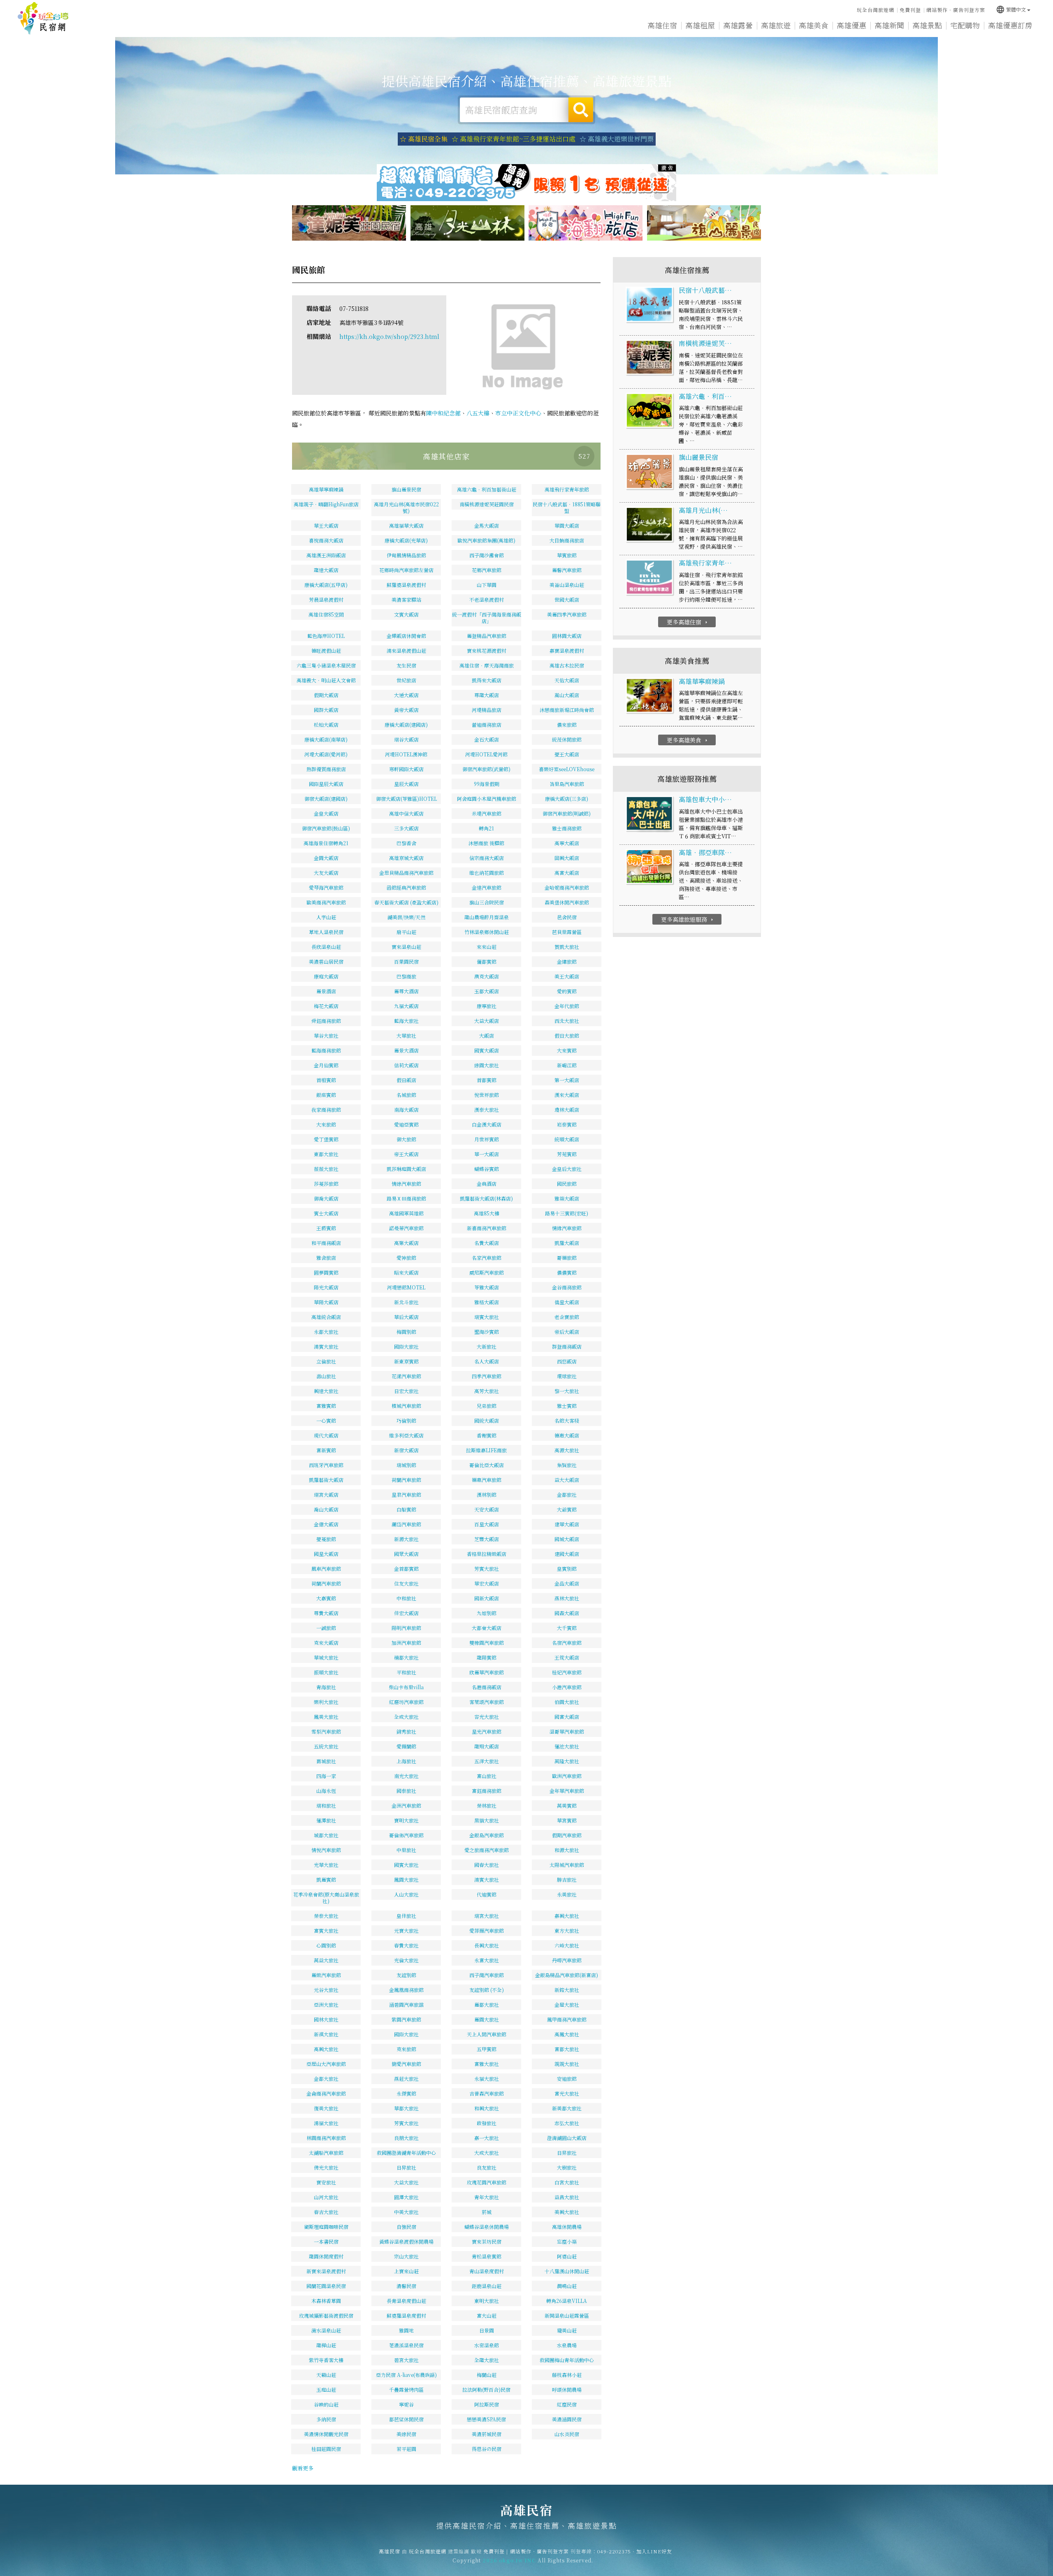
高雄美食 (814, 25)
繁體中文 (1011, 9)
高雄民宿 (43, 19)
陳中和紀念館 (443, 413)
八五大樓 (478, 413)
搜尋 (581, 110)
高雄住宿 (662, 25)
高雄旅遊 (776, 25)
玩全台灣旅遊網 (876, 10)
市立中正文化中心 (518, 413)
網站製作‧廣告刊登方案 (956, 10)
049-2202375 (614, 2551)
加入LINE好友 (654, 2551)
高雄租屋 (700, 25)
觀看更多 (303, 2468)
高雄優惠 (851, 25)
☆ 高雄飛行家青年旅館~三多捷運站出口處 (514, 139)
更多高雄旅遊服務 (688, 919)
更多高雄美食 (688, 740)
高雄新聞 (889, 25)
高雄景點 (927, 25)
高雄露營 (738, 25)
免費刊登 (910, 10)
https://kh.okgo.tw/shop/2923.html (389, 336)
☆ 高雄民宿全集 (424, 139)
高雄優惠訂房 (1010, 25)
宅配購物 (965, 25)
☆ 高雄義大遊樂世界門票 (617, 139)
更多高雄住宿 (688, 622)
